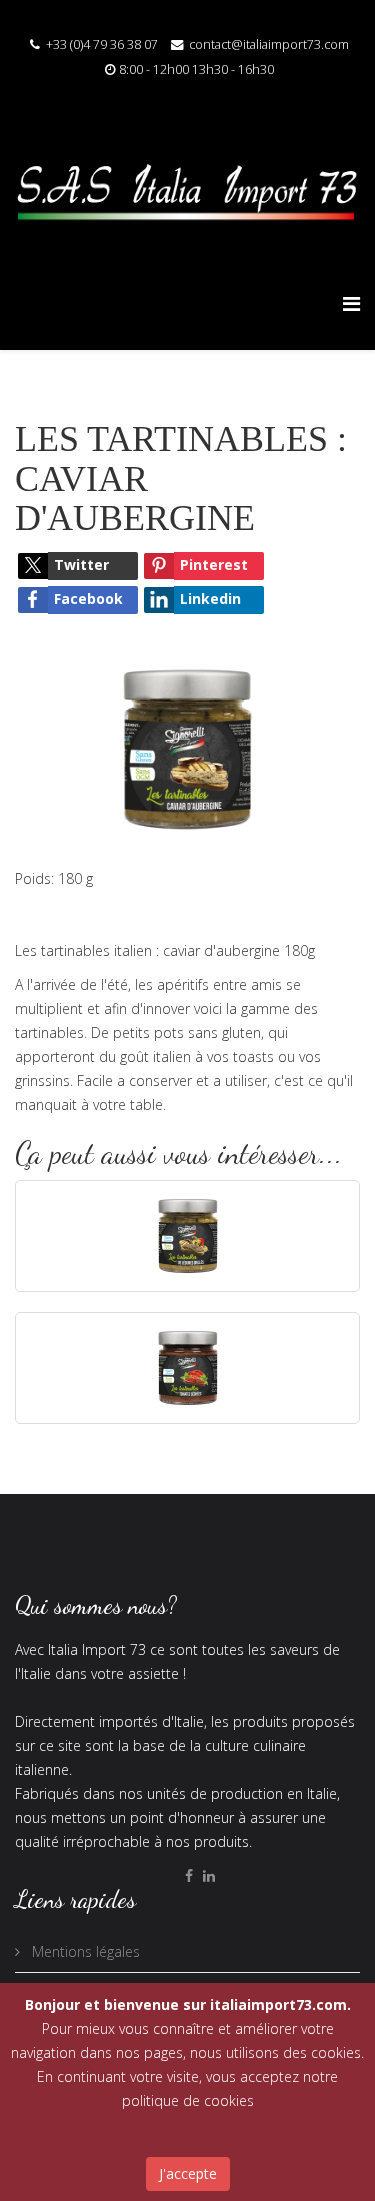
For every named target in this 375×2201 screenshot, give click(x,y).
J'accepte (188, 2173)
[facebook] (189, 1875)
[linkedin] (209, 1875)
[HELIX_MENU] (351, 303)
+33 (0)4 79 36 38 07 (102, 44)
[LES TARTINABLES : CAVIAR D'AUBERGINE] (187, 747)
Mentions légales (84, 1951)
